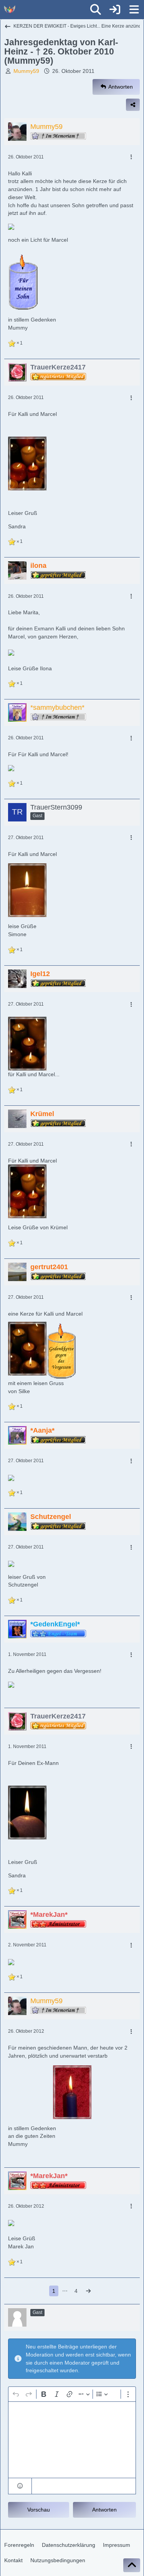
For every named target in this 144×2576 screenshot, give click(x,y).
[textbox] (72, 2440)
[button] (20, 2486)
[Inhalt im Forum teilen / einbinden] (133, 105)
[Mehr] (131, 157)
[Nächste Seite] (88, 2291)
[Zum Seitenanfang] (132, 2565)
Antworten (104, 2510)
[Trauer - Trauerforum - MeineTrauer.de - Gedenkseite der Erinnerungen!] (10, 10)
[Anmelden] (115, 10)
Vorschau (39, 2510)
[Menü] (134, 10)
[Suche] (96, 10)
